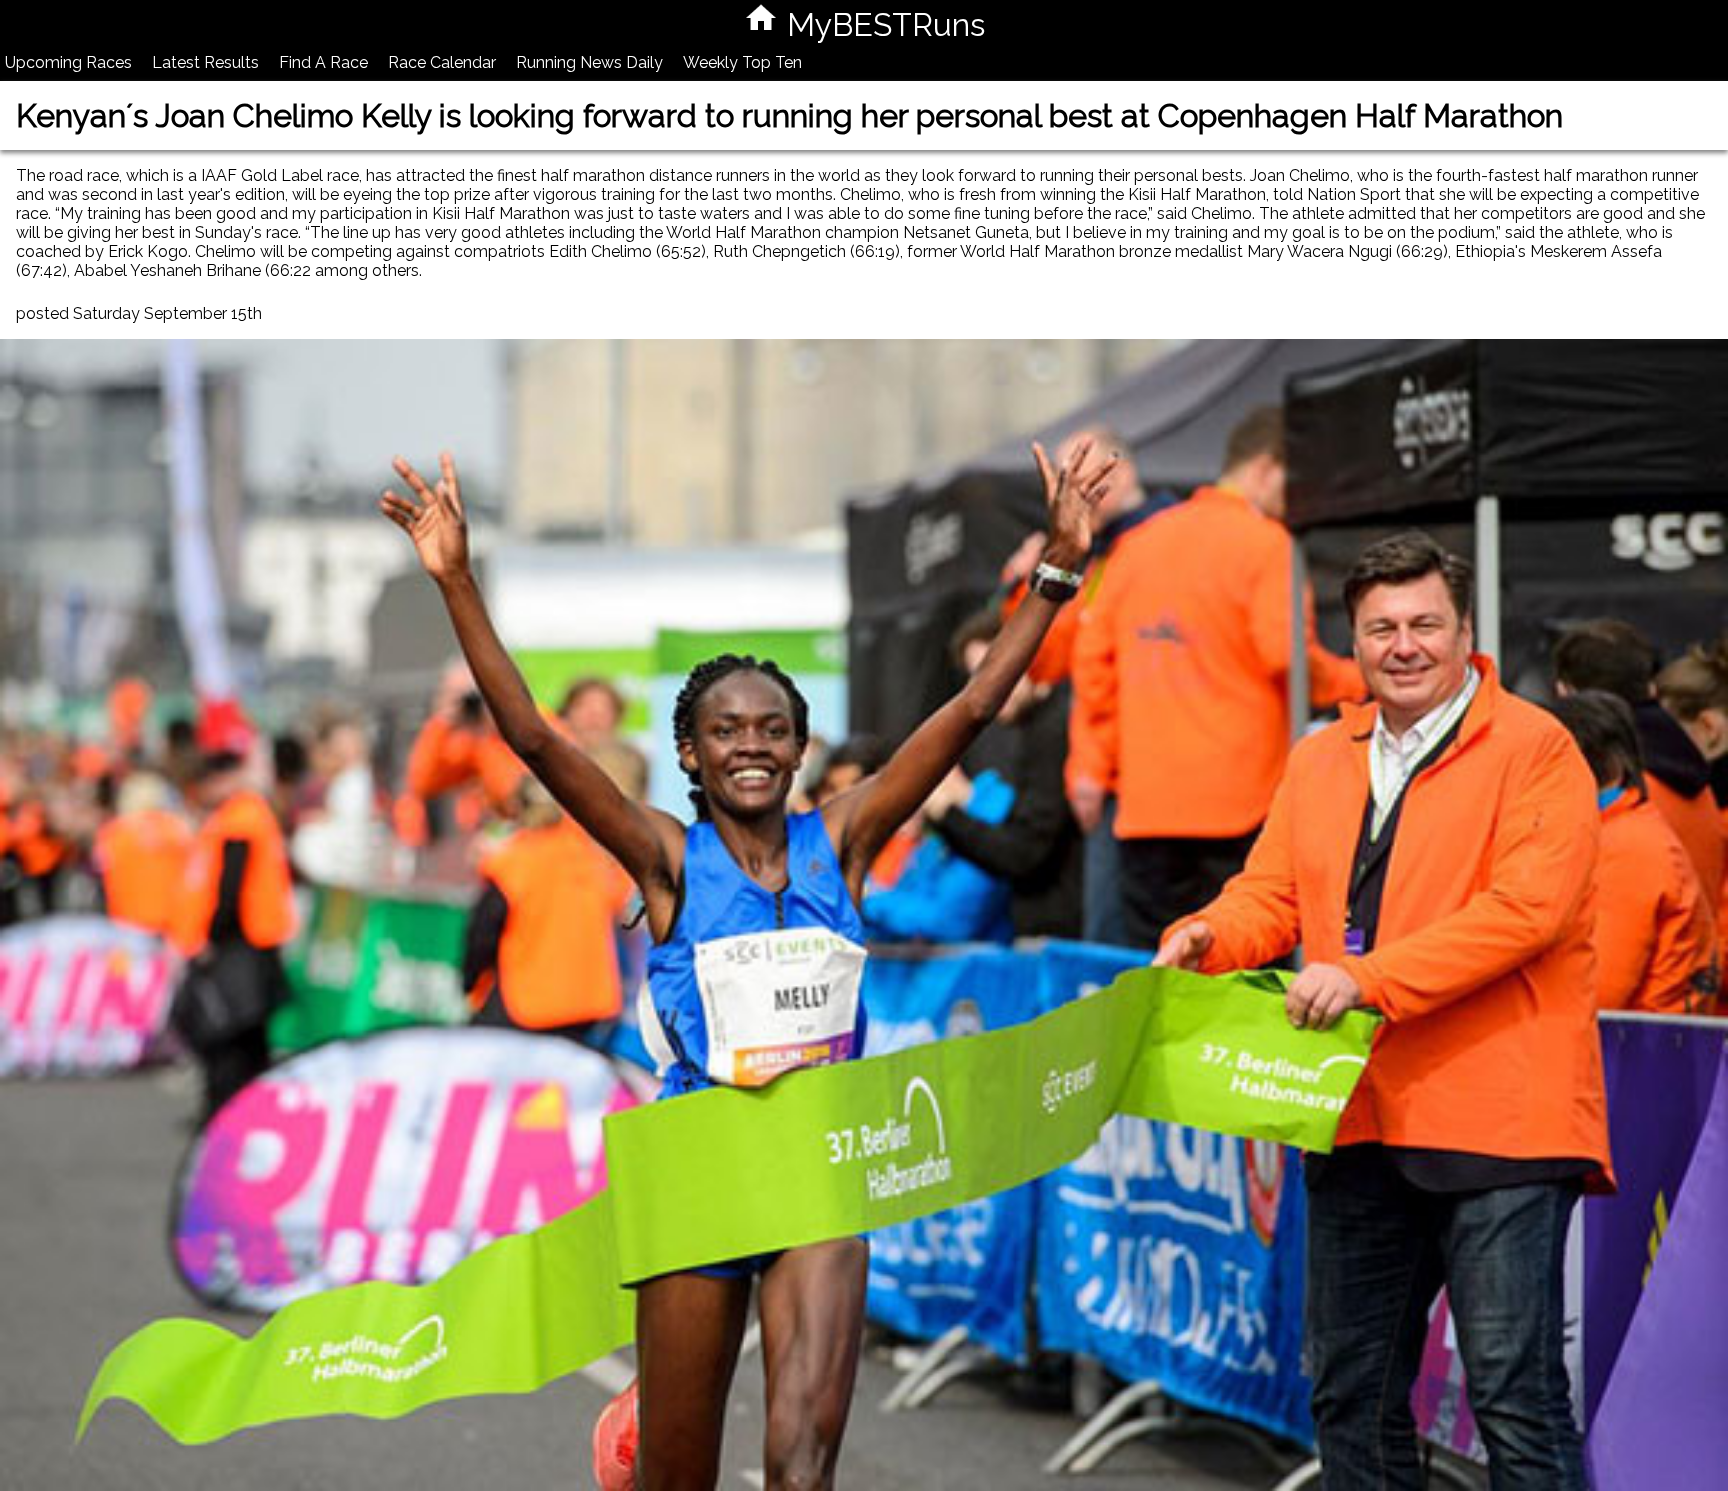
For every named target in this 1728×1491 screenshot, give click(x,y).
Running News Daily (589, 62)
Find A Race (323, 62)
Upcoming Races (68, 62)
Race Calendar (442, 62)
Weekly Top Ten (742, 62)
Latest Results (205, 62)
